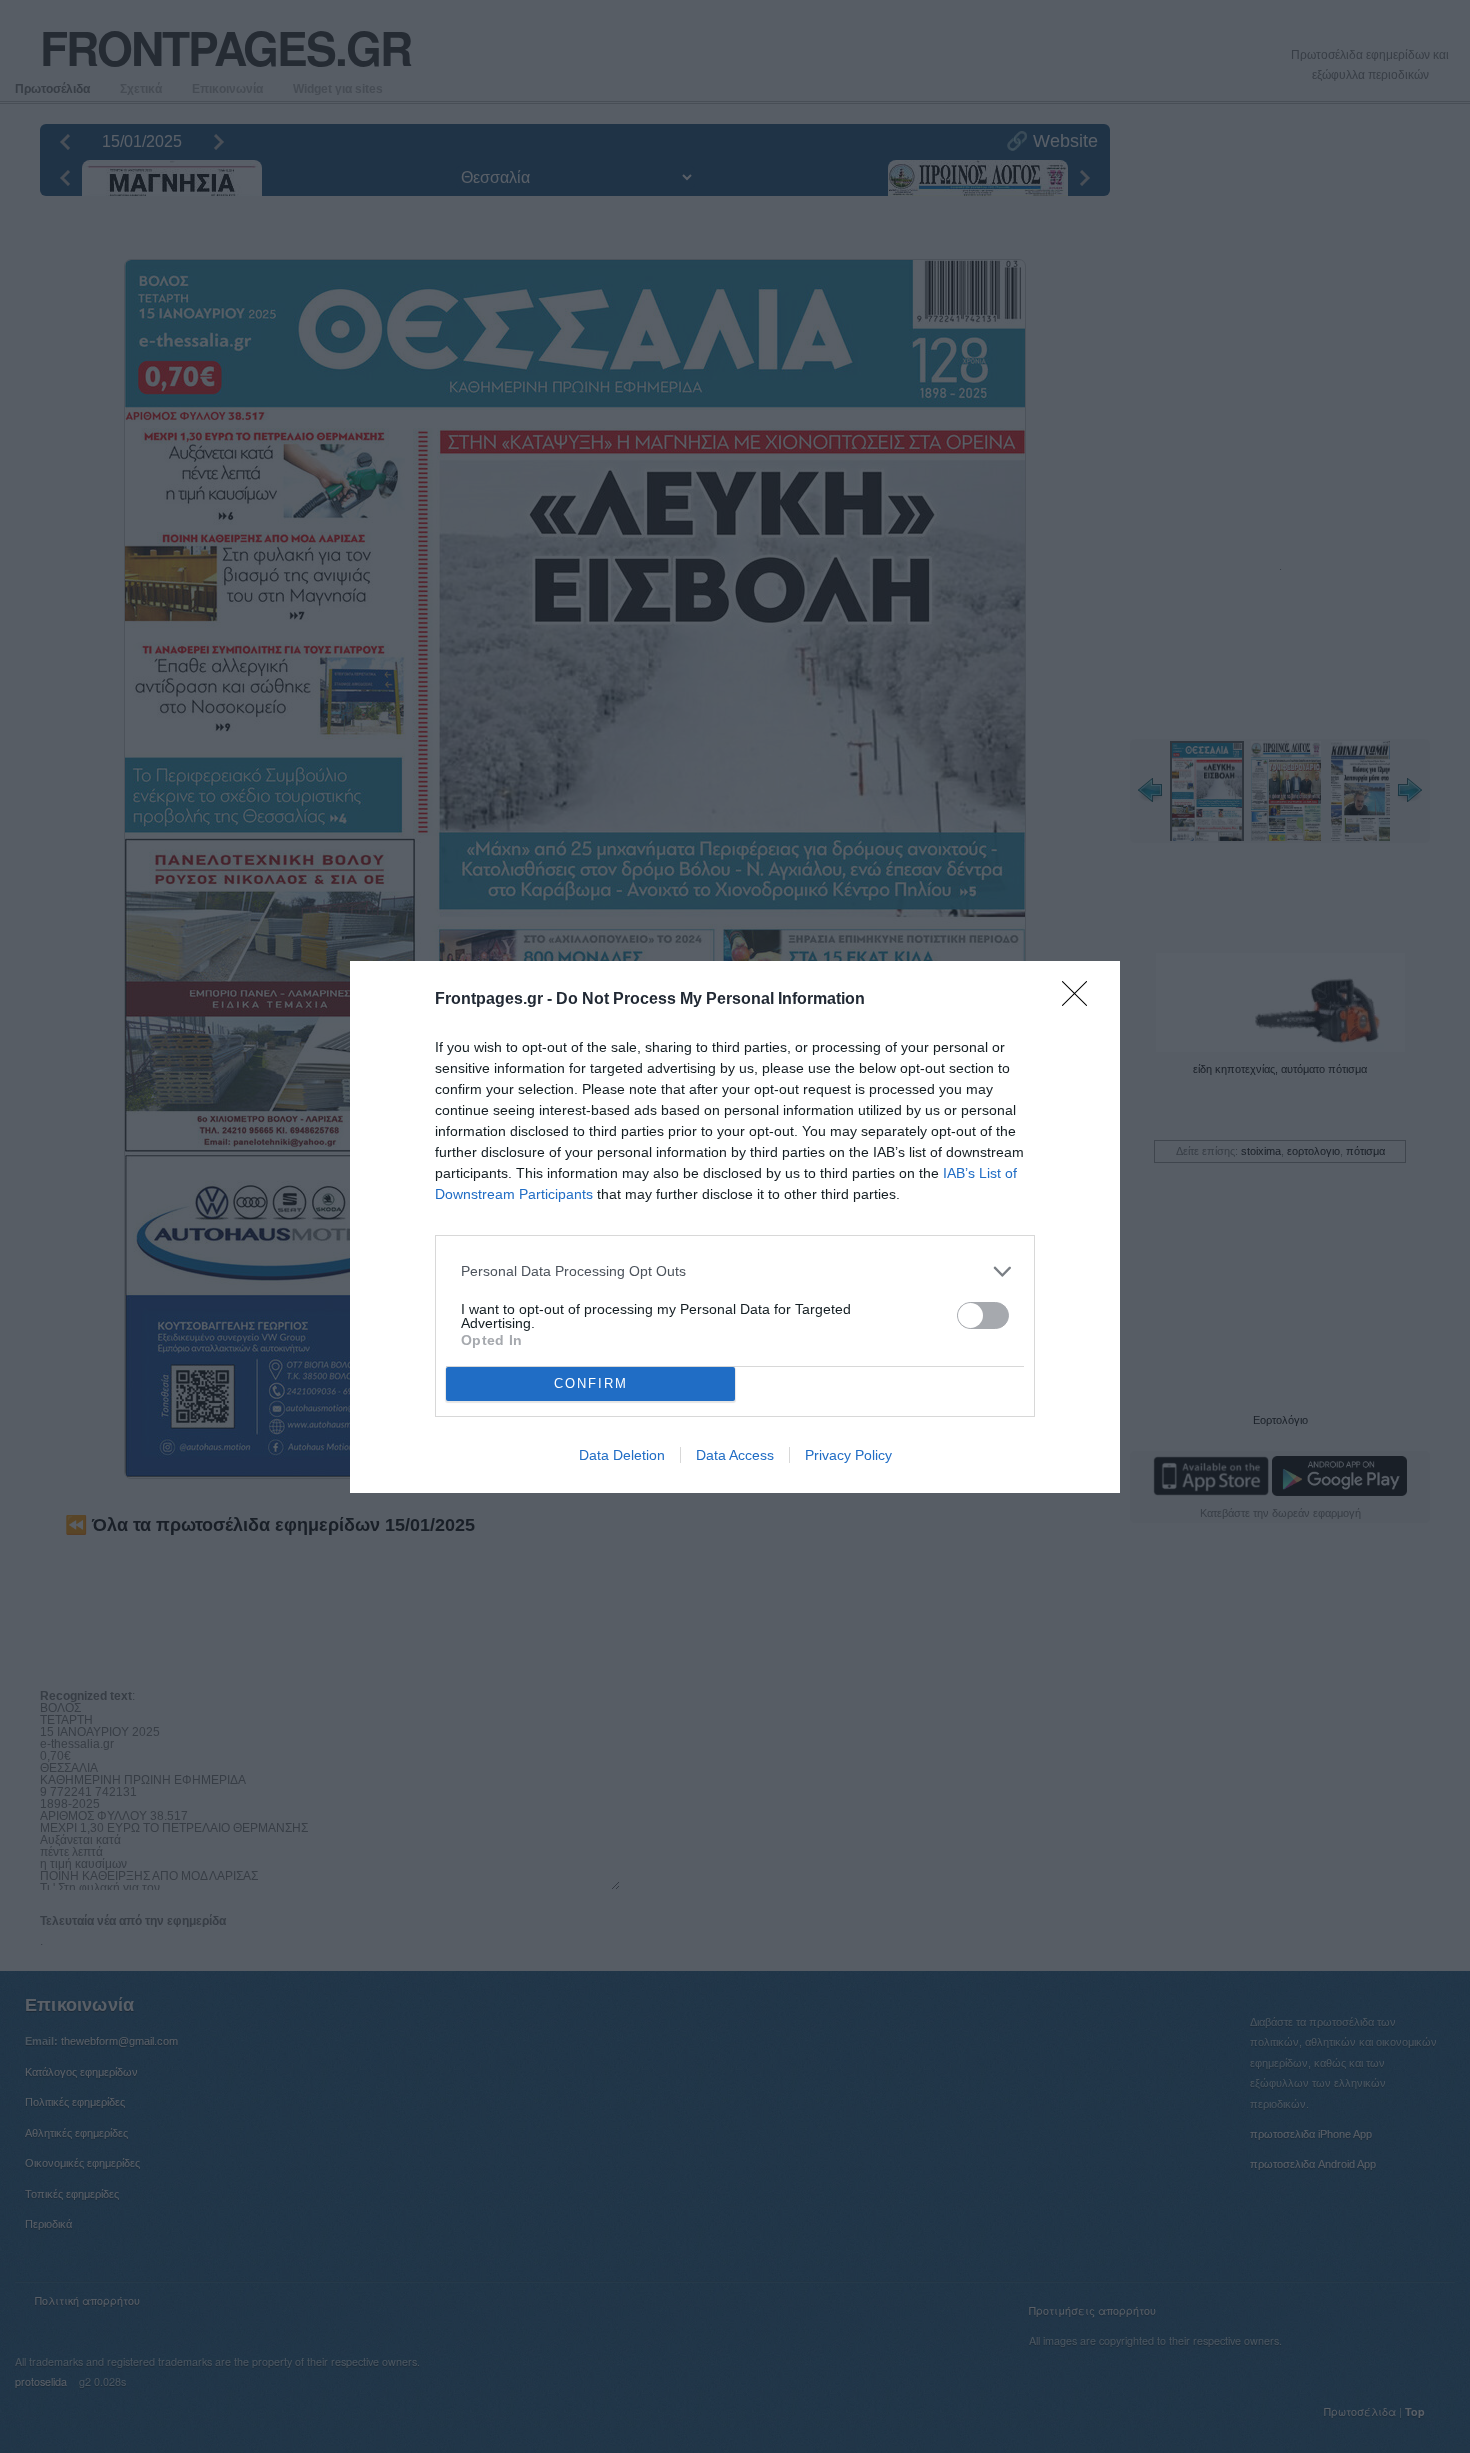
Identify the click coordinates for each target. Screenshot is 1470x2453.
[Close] (1081, 1000)
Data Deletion (622, 1455)
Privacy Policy (848, 1455)
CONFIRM (591, 1383)
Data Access (735, 1455)
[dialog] (735, 1227)
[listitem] (735, 1271)
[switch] (983, 1315)
